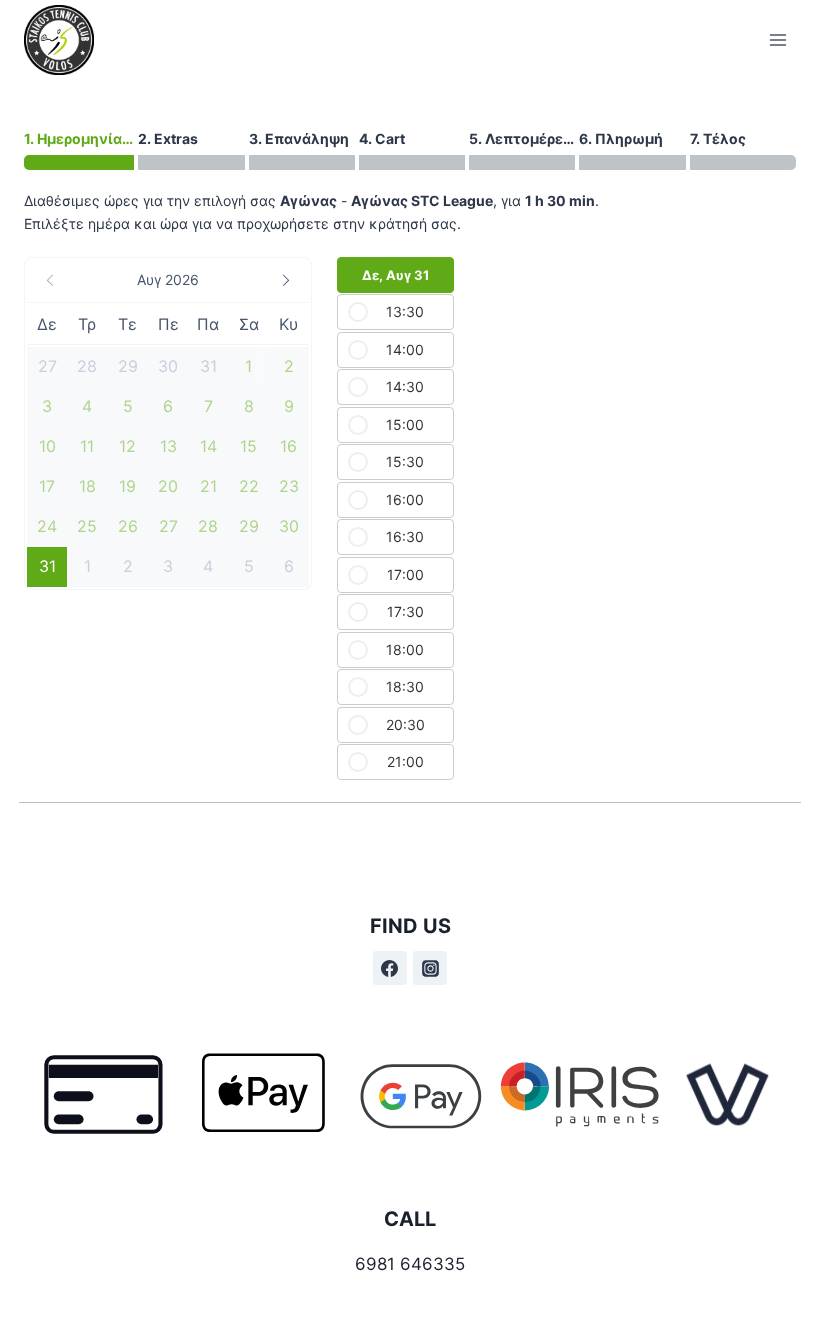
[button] (168, 280)
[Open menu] (777, 39)
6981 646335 (410, 1264)
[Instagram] (430, 968)
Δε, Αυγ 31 (395, 275)
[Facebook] (390, 968)
